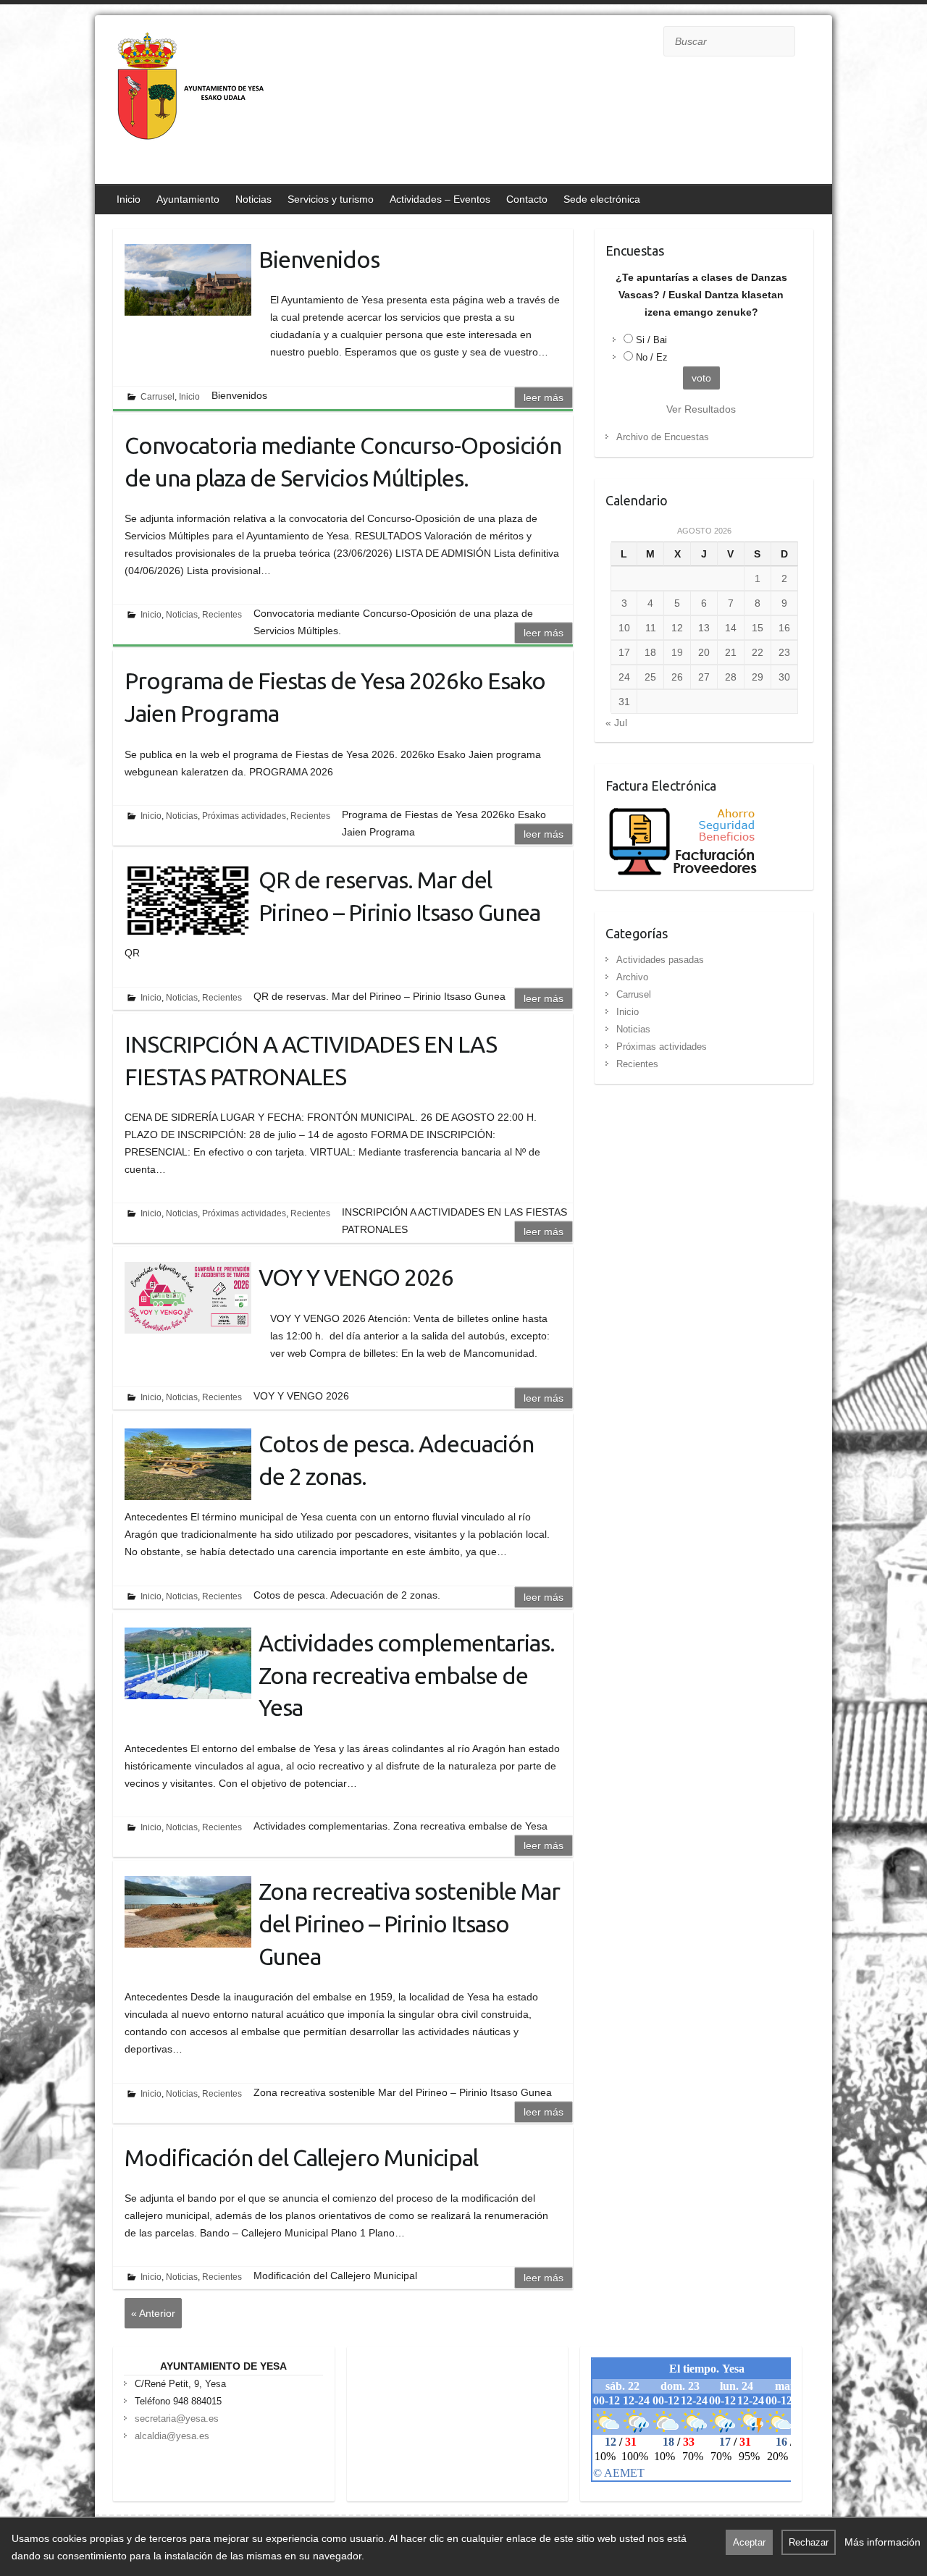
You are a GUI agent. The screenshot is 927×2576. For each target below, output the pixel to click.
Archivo (632, 977)
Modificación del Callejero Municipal (301, 2158)
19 (677, 652)
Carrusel (158, 397)
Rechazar (809, 2542)
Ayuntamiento (188, 199)
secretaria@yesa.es (177, 2419)
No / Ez (652, 357)
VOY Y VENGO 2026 (356, 1277)
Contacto (527, 199)
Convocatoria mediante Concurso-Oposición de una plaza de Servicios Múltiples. (343, 462)
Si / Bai (651, 340)
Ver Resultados (701, 409)
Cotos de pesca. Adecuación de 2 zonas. (396, 1460)
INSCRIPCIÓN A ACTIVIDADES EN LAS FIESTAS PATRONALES (311, 1060)
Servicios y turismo (331, 199)
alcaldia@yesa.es (172, 2436)
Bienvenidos (319, 259)
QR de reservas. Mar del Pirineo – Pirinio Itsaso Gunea (399, 896)
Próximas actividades (244, 816)
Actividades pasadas (660, 960)
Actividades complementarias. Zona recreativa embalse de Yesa (407, 1675)
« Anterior (153, 2313)
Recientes (222, 615)
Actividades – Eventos (440, 199)
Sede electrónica (602, 199)
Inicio (129, 199)
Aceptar (749, 2542)
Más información (882, 2542)
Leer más (544, 397)
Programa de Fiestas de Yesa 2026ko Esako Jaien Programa (335, 697)
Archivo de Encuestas (663, 437)
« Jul (616, 723)
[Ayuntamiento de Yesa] (193, 101)
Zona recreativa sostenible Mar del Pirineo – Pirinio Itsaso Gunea (409, 1924)
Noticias (253, 199)
